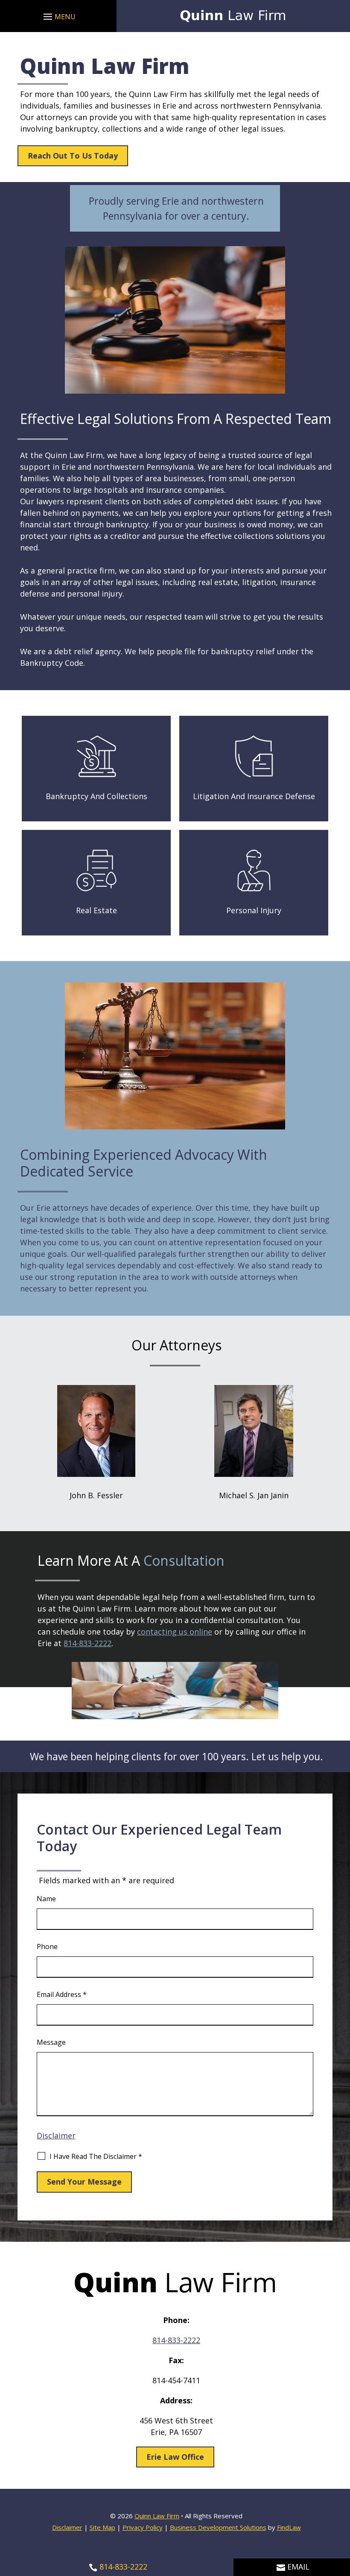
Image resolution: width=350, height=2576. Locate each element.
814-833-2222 (87, 1643)
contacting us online (175, 1632)
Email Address (62, 1994)
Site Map (102, 2527)
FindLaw (289, 2527)
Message (51, 2042)
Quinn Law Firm (157, 2516)
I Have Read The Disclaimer (96, 2156)
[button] (58, 16)
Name (46, 1899)
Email (298, 2567)
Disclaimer (56, 2135)
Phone (47, 1947)
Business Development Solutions (218, 2527)
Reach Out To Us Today (73, 156)
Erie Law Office (175, 2457)
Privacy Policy (143, 2527)
